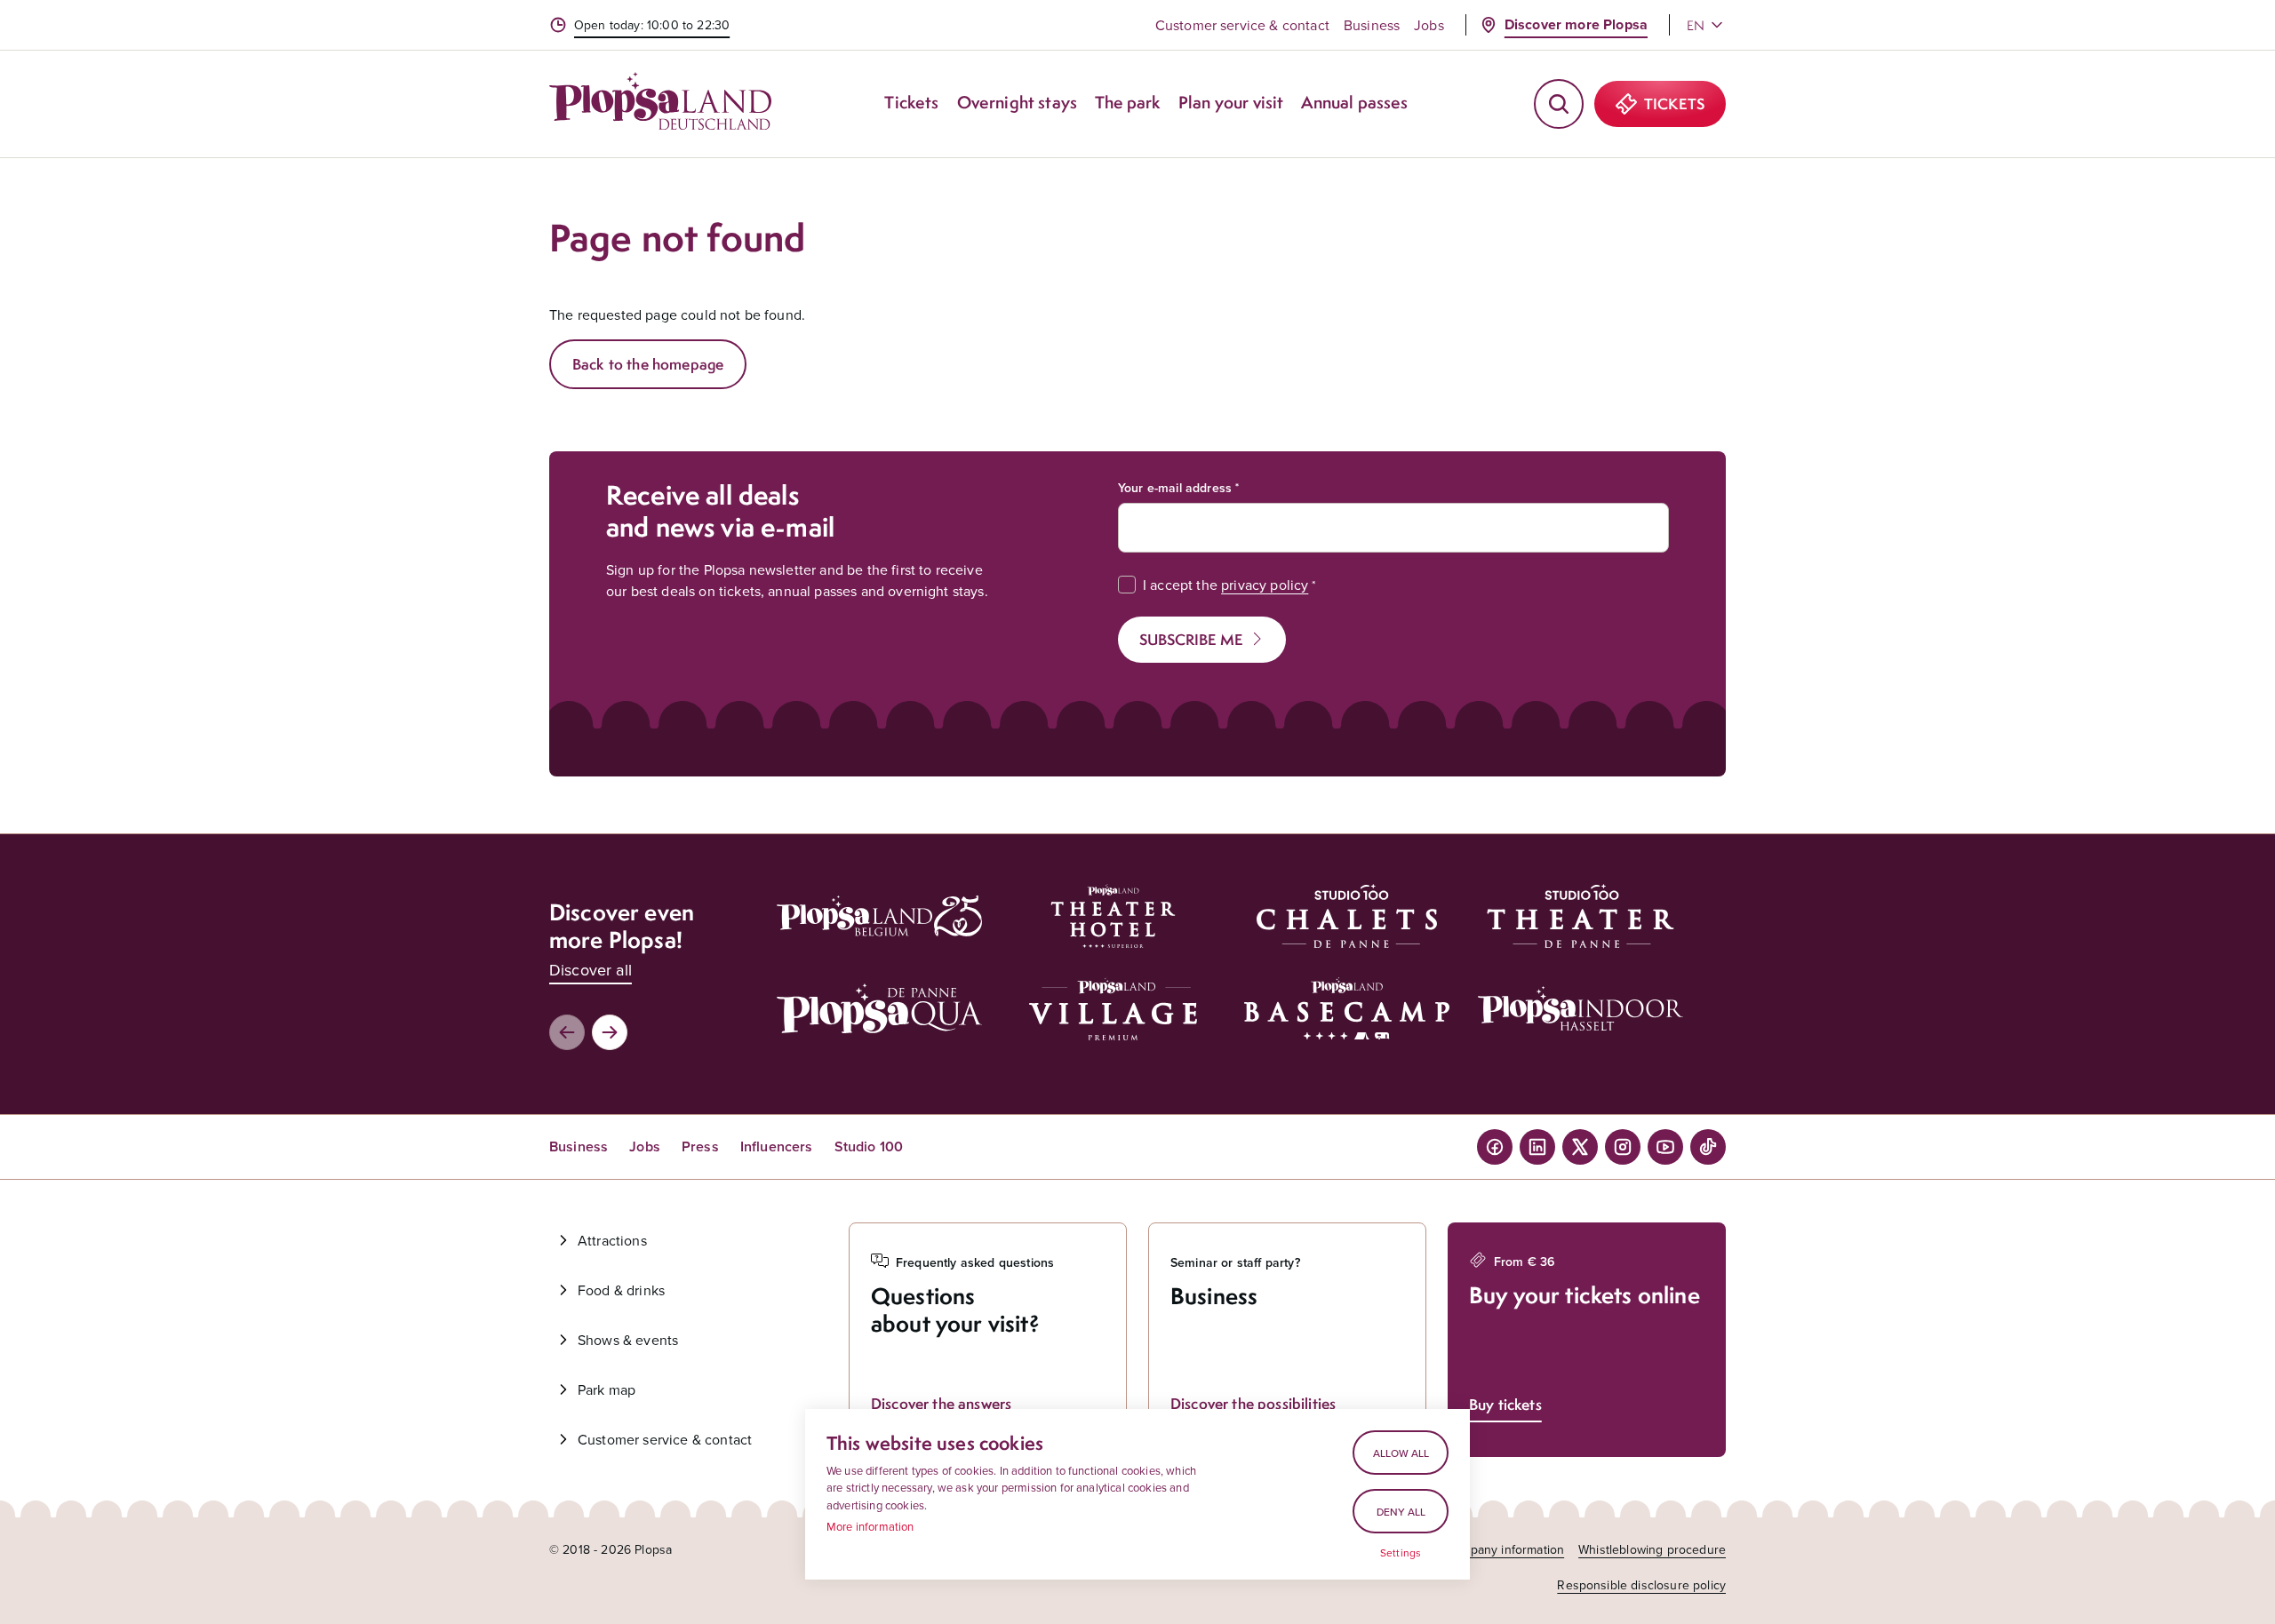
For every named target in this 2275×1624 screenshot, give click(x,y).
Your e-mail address (1175, 488)
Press (700, 1146)
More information (870, 1526)
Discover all (591, 970)
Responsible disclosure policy (1641, 1585)
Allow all (1401, 1453)
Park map (607, 1389)
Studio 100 (869, 1146)
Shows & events (628, 1340)
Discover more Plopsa (1576, 24)
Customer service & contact (1242, 25)
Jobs (1429, 25)
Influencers (777, 1146)
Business (1372, 25)
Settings (1401, 1553)
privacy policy (1265, 585)
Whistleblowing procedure (1652, 1549)
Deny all (1401, 1512)
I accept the (1225, 585)
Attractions (612, 1240)
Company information (1505, 1549)
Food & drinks (621, 1290)
